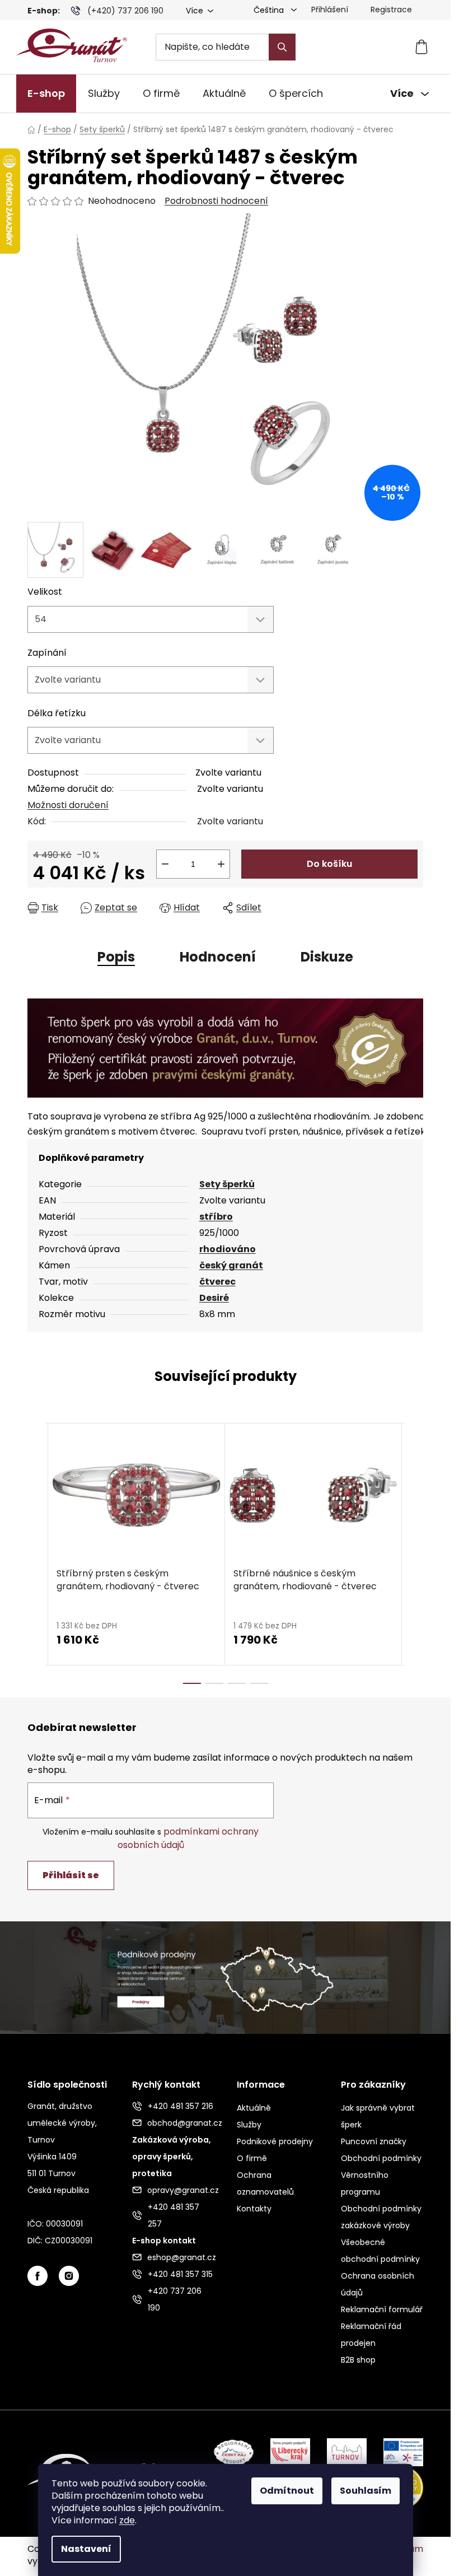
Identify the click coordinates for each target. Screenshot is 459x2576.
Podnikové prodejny (275, 2141)
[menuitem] (46, 94)
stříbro (216, 1217)
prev (36, 1553)
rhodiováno (228, 1249)
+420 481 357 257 (174, 2215)
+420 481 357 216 (181, 2106)
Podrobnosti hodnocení (216, 201)
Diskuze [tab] (327, 957)
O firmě (252, 2158)
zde (127, 2520)
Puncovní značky (374, 2141)
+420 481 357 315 (180, 2274)
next (414, 1553)
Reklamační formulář (382, 2309)
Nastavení (86, 2549)
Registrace (391, 10)
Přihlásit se (71, 1875)
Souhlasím (366, 2491)
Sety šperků (227, 1184)
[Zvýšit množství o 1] (221, 864)
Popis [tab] (116, 957)
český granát (231, 1265)
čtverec (217, 1282)
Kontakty (254, 2209)
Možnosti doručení (68, 805)
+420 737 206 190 (175, 2299)
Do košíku (329, 864)
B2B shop (358, 2360)
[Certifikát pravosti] (225, 1047)
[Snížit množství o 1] (165, 864)
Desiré (214, 1298)
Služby (249, 2125)
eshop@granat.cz (181, 2257)
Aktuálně (254, 2108)
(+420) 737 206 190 (125, 11)
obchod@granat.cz (181, 2123)
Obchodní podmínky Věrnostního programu (381, 2175)
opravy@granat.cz (181, 2190)
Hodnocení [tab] (218, 957)
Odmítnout (287, 2491)
